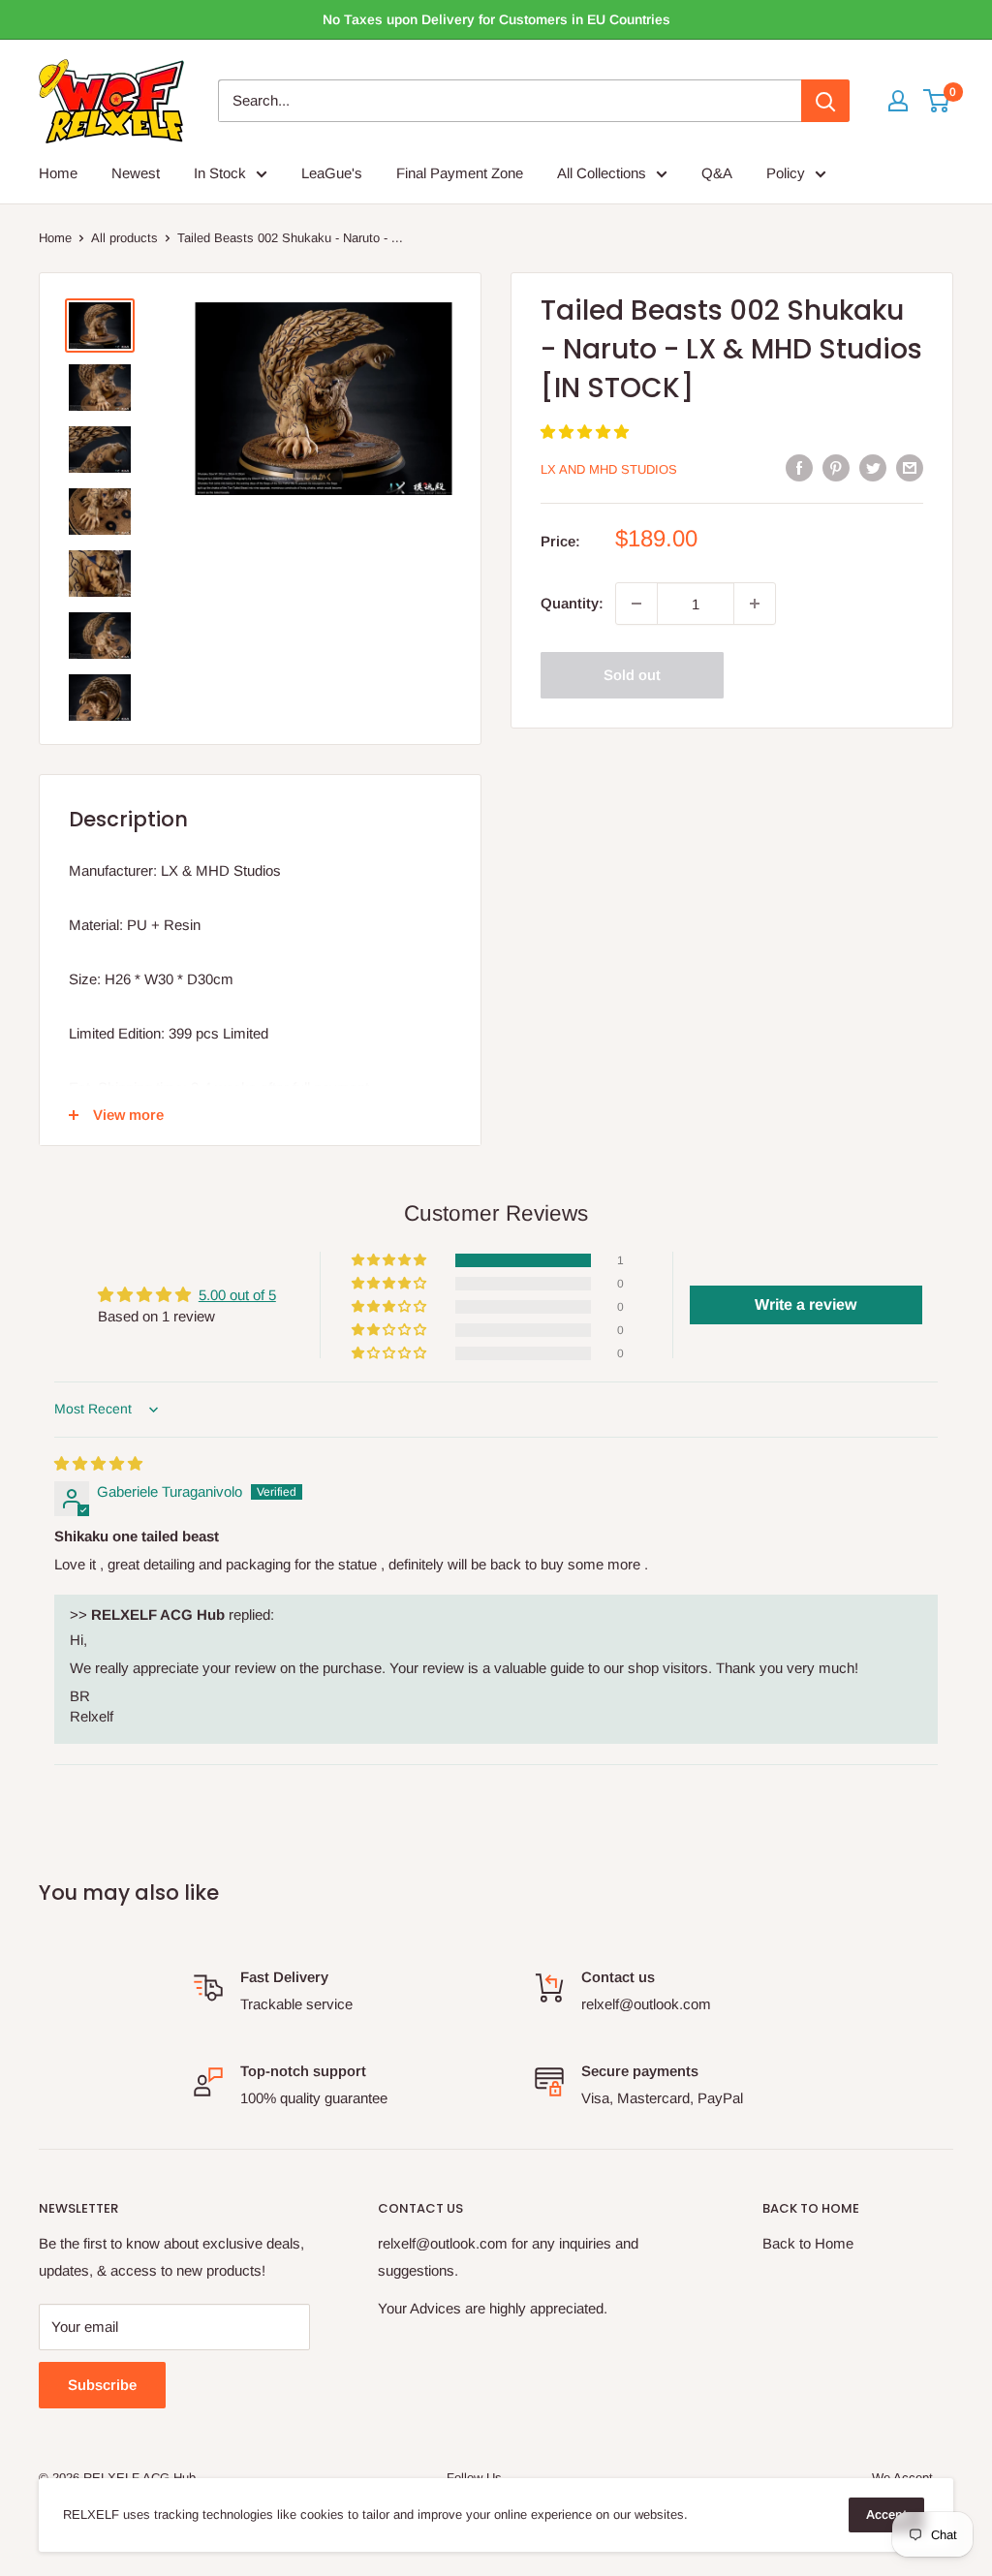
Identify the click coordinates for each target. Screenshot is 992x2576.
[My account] (898, 101)
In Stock (220, 173)
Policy (786, 173)
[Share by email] (910, 467)
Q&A (717, 173)
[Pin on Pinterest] (836, 467)
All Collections (602, 173)
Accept (886, 2514)
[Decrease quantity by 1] (636, 604)
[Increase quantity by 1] (755, 604)
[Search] (825, 101)
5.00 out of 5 (237, 1295)
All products (124, 238)
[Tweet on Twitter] (873, 467)
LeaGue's (332, 173)
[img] (98, 1463)
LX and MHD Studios (609, 469)
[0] (937, 101)
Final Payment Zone (460, 173)
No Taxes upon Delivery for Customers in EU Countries (496, 19)
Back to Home (808, 2243)
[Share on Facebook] (799, 467)
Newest (136, 173)
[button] (585, 432)
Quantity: (572, 603)
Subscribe (102, 2385)
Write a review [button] (806, 1304)
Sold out (632, 675)
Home (58, 173)
